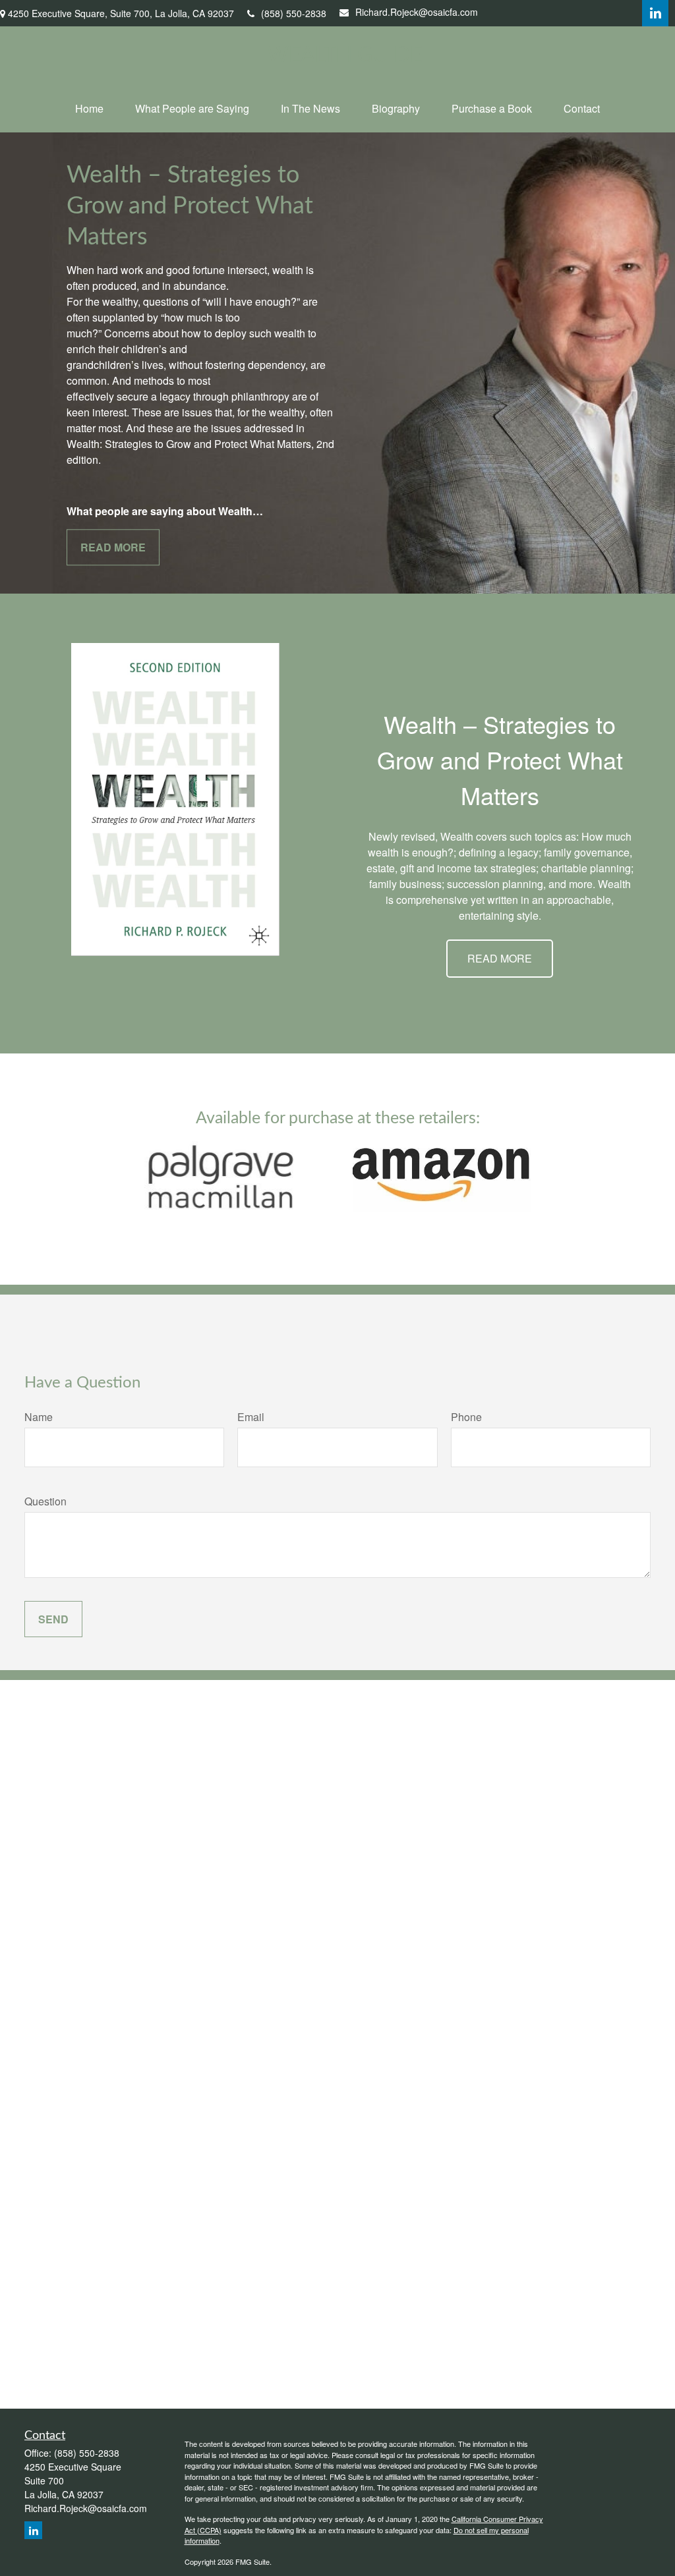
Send (53, 1619)
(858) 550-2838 (294, 13)
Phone (466, 1417)
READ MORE (500, 958)
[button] (89, 108)
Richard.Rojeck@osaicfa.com (417, 12)
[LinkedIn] (655, 13)
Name (39, 1417)
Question (45, 1501)
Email (251, 1417)
